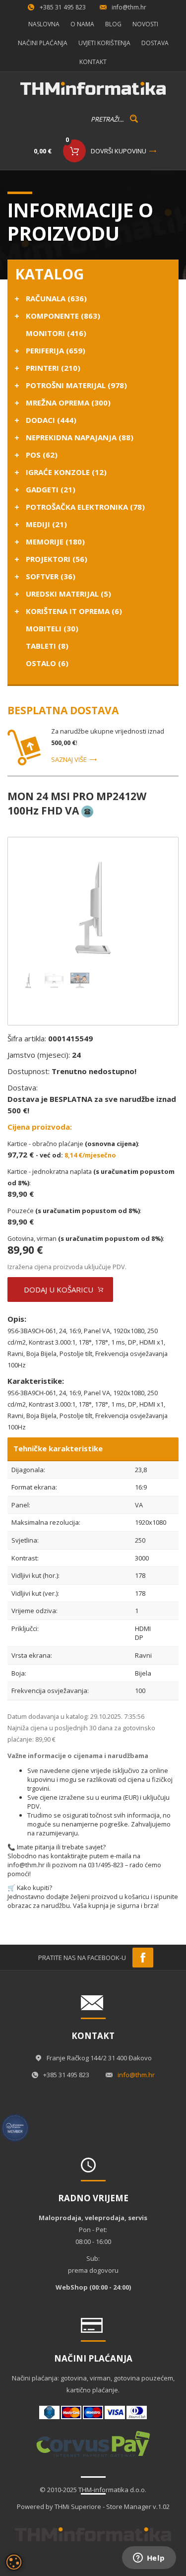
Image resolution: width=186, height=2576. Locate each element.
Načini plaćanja (43, 43)
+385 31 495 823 (63, 7)
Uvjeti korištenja (104, 43)
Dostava (155, 43)
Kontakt (93, 62)
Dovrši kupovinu (119, 151)
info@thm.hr (129, 7)
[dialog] (14, 2562)
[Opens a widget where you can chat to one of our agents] (149, 2559)
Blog (113, 24)
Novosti (145, 24)
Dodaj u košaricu (59, 1289)
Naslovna (44, 24)
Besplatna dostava (63, 710)
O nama (82, 24)
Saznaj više (69, 759)
